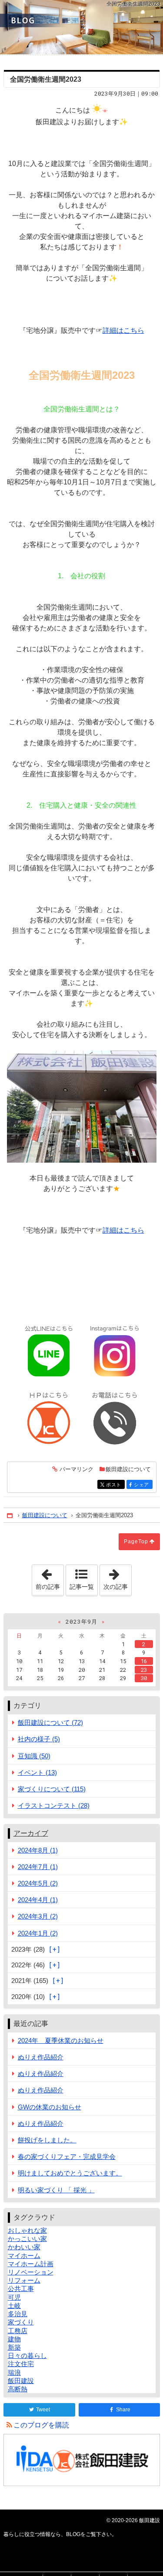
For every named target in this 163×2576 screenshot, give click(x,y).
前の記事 (50, 1578)
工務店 (18, 2331)
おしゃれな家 (27, 2230)
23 (144, 1670)
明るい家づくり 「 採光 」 (56, 2190)
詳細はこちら (123, 330)
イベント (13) (37, 1772)
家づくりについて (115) (52, 1789)
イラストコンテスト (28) (54, 1805)
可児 (14, 2297)
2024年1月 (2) (38, 1933)
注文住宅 (21, 2364)
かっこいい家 (27, 2239)
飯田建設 (21, 2381)
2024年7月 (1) (38, 1867)
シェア (143, 1485)
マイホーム (24, 2256)
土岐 (14, 2306)
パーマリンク (77, 1469)
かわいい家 (24, 2247)
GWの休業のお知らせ (50, 2107)
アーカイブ (31, 1833)
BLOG (81, 27)
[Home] (10, 1516)
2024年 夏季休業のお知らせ (61, 2041)
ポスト (115, 1485)
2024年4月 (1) (38, 1900)
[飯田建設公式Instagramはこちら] (115, 1352)
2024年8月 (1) (38, 1850)
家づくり (21, 2322)
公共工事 (21, 2289)
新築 (14, 2347)
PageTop (136, 1542)
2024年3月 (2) (38, 1916)
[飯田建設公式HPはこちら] (49, 1418)
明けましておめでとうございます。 (70, 2173)
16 (144, 1661)
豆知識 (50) (34, 1756)
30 (144, 1678)
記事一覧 (82, 1587)
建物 (14, 2339)
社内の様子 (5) (39, 1739)
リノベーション (31, 2272)
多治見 (18, 2314)
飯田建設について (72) (50, 1722)
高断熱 (18, 2389)
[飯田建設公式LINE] (49, 1352)
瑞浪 (14, 2372)
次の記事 (117, 1578)
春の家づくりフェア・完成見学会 (67, 2157)
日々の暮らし (27, 2356)
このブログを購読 (41, 2425)
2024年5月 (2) (38, 1883)
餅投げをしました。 (47, 2140)
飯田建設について (128, 1469)
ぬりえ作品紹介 (41, 2057)
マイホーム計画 (31, 2264)
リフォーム (24, 2280)
